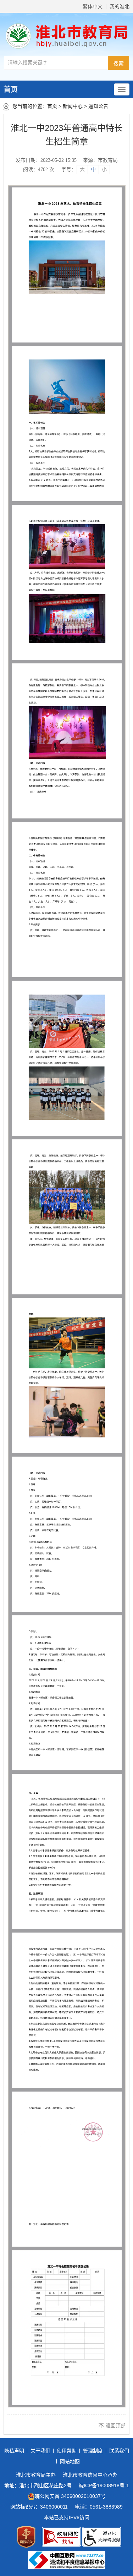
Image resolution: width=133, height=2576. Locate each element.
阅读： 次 (39, 169)
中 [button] (93, 169)
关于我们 (40, 2451)
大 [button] (82, 169)
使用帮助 (67, 2451)
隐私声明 (14, 2451)
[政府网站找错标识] (61, 2537)
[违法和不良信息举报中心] (67, 2560)
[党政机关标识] (26, 2537)
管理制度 (93, 2451)
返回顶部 (116, 2426)
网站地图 (70, 2461)
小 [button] (104, 169)
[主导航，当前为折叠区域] (122, 89)
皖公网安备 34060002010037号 (70, 2496)
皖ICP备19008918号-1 (104, 2485)
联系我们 (119, 2451)
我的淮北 (120, 6)
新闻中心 (73, 106)
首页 (11, 89)
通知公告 (98, 106)
